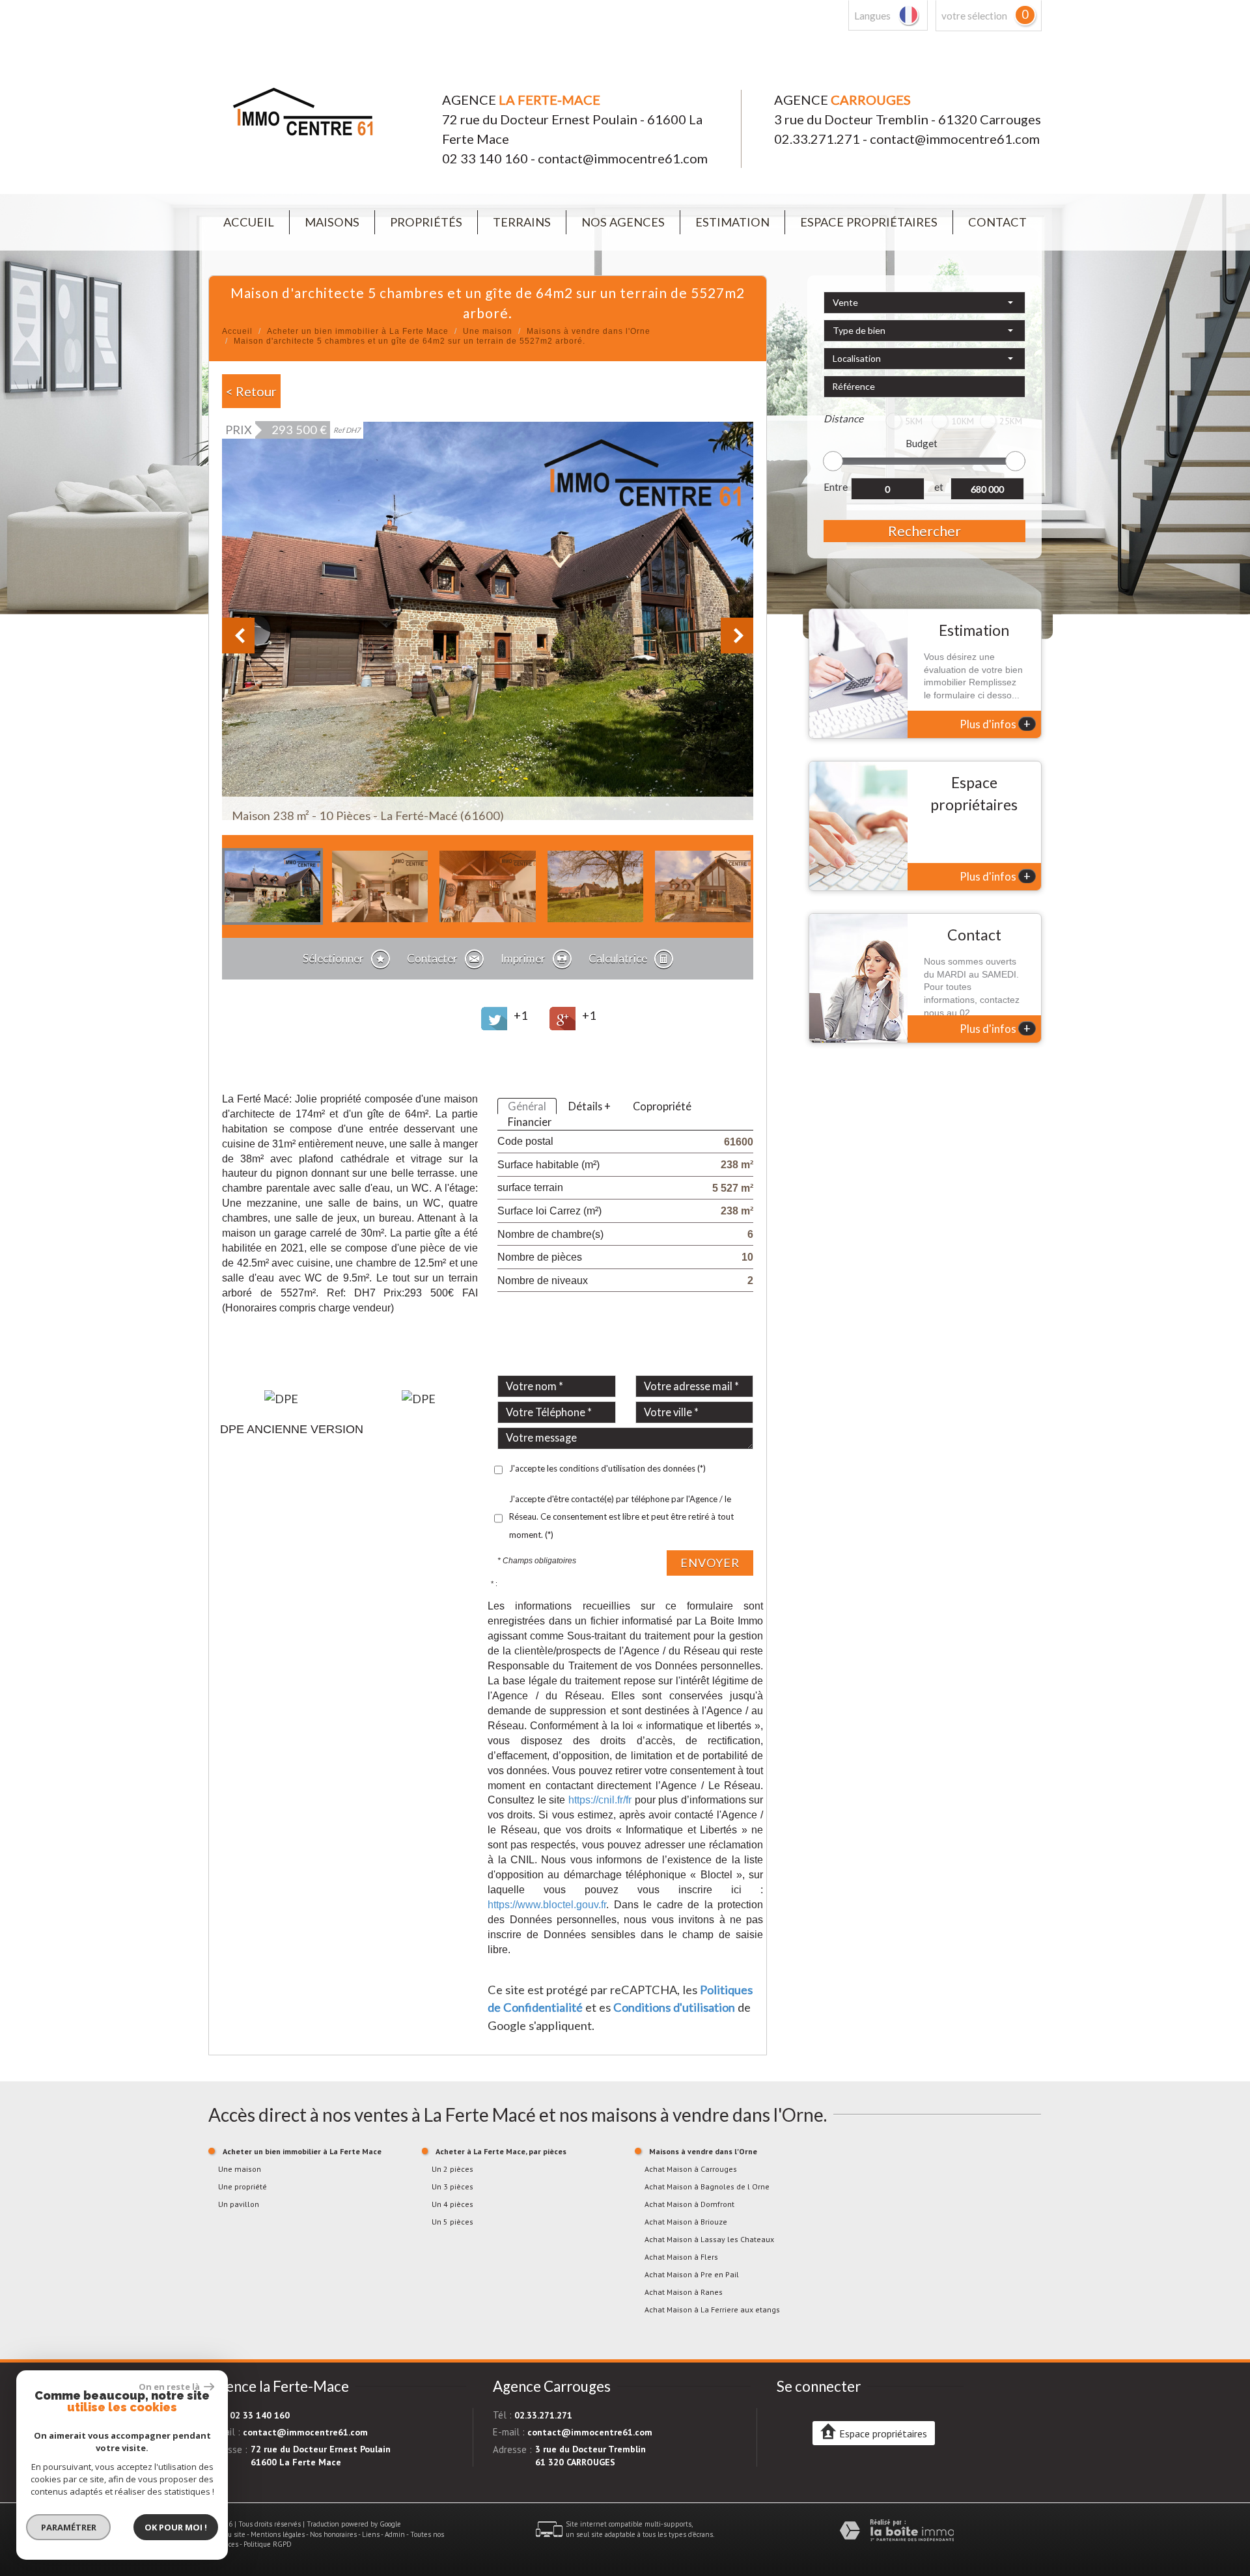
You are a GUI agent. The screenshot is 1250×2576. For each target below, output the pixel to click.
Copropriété (662, 1106)
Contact (997, 222)
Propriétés (426, 222)
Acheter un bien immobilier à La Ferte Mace (358, 331)
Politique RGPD (268, 2544)
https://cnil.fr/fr (600, 1800)
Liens (371, 2534)
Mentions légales (278, 2534)
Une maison (488, 331)
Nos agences (623, 222)
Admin (395, 2534)
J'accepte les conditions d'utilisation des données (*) (607, 1468)
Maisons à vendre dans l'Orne (589, 331)
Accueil (249, 222)
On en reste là (170, 2387)
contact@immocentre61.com (623, 158)
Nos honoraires (333, 2534)
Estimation (732, 222)
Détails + (590, 1106)
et (939, 487)
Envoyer (710, 1563)
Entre (836, 487)
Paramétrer (69, 2527)
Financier (530, 1122)
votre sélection (974, 16)
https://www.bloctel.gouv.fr (547, 1904)
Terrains (522, 222)
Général (527, 1106)
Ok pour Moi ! (176, 2527)
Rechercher (924, 531)
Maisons (332, 222)
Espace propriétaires (869, 222)
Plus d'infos (995, 724)
